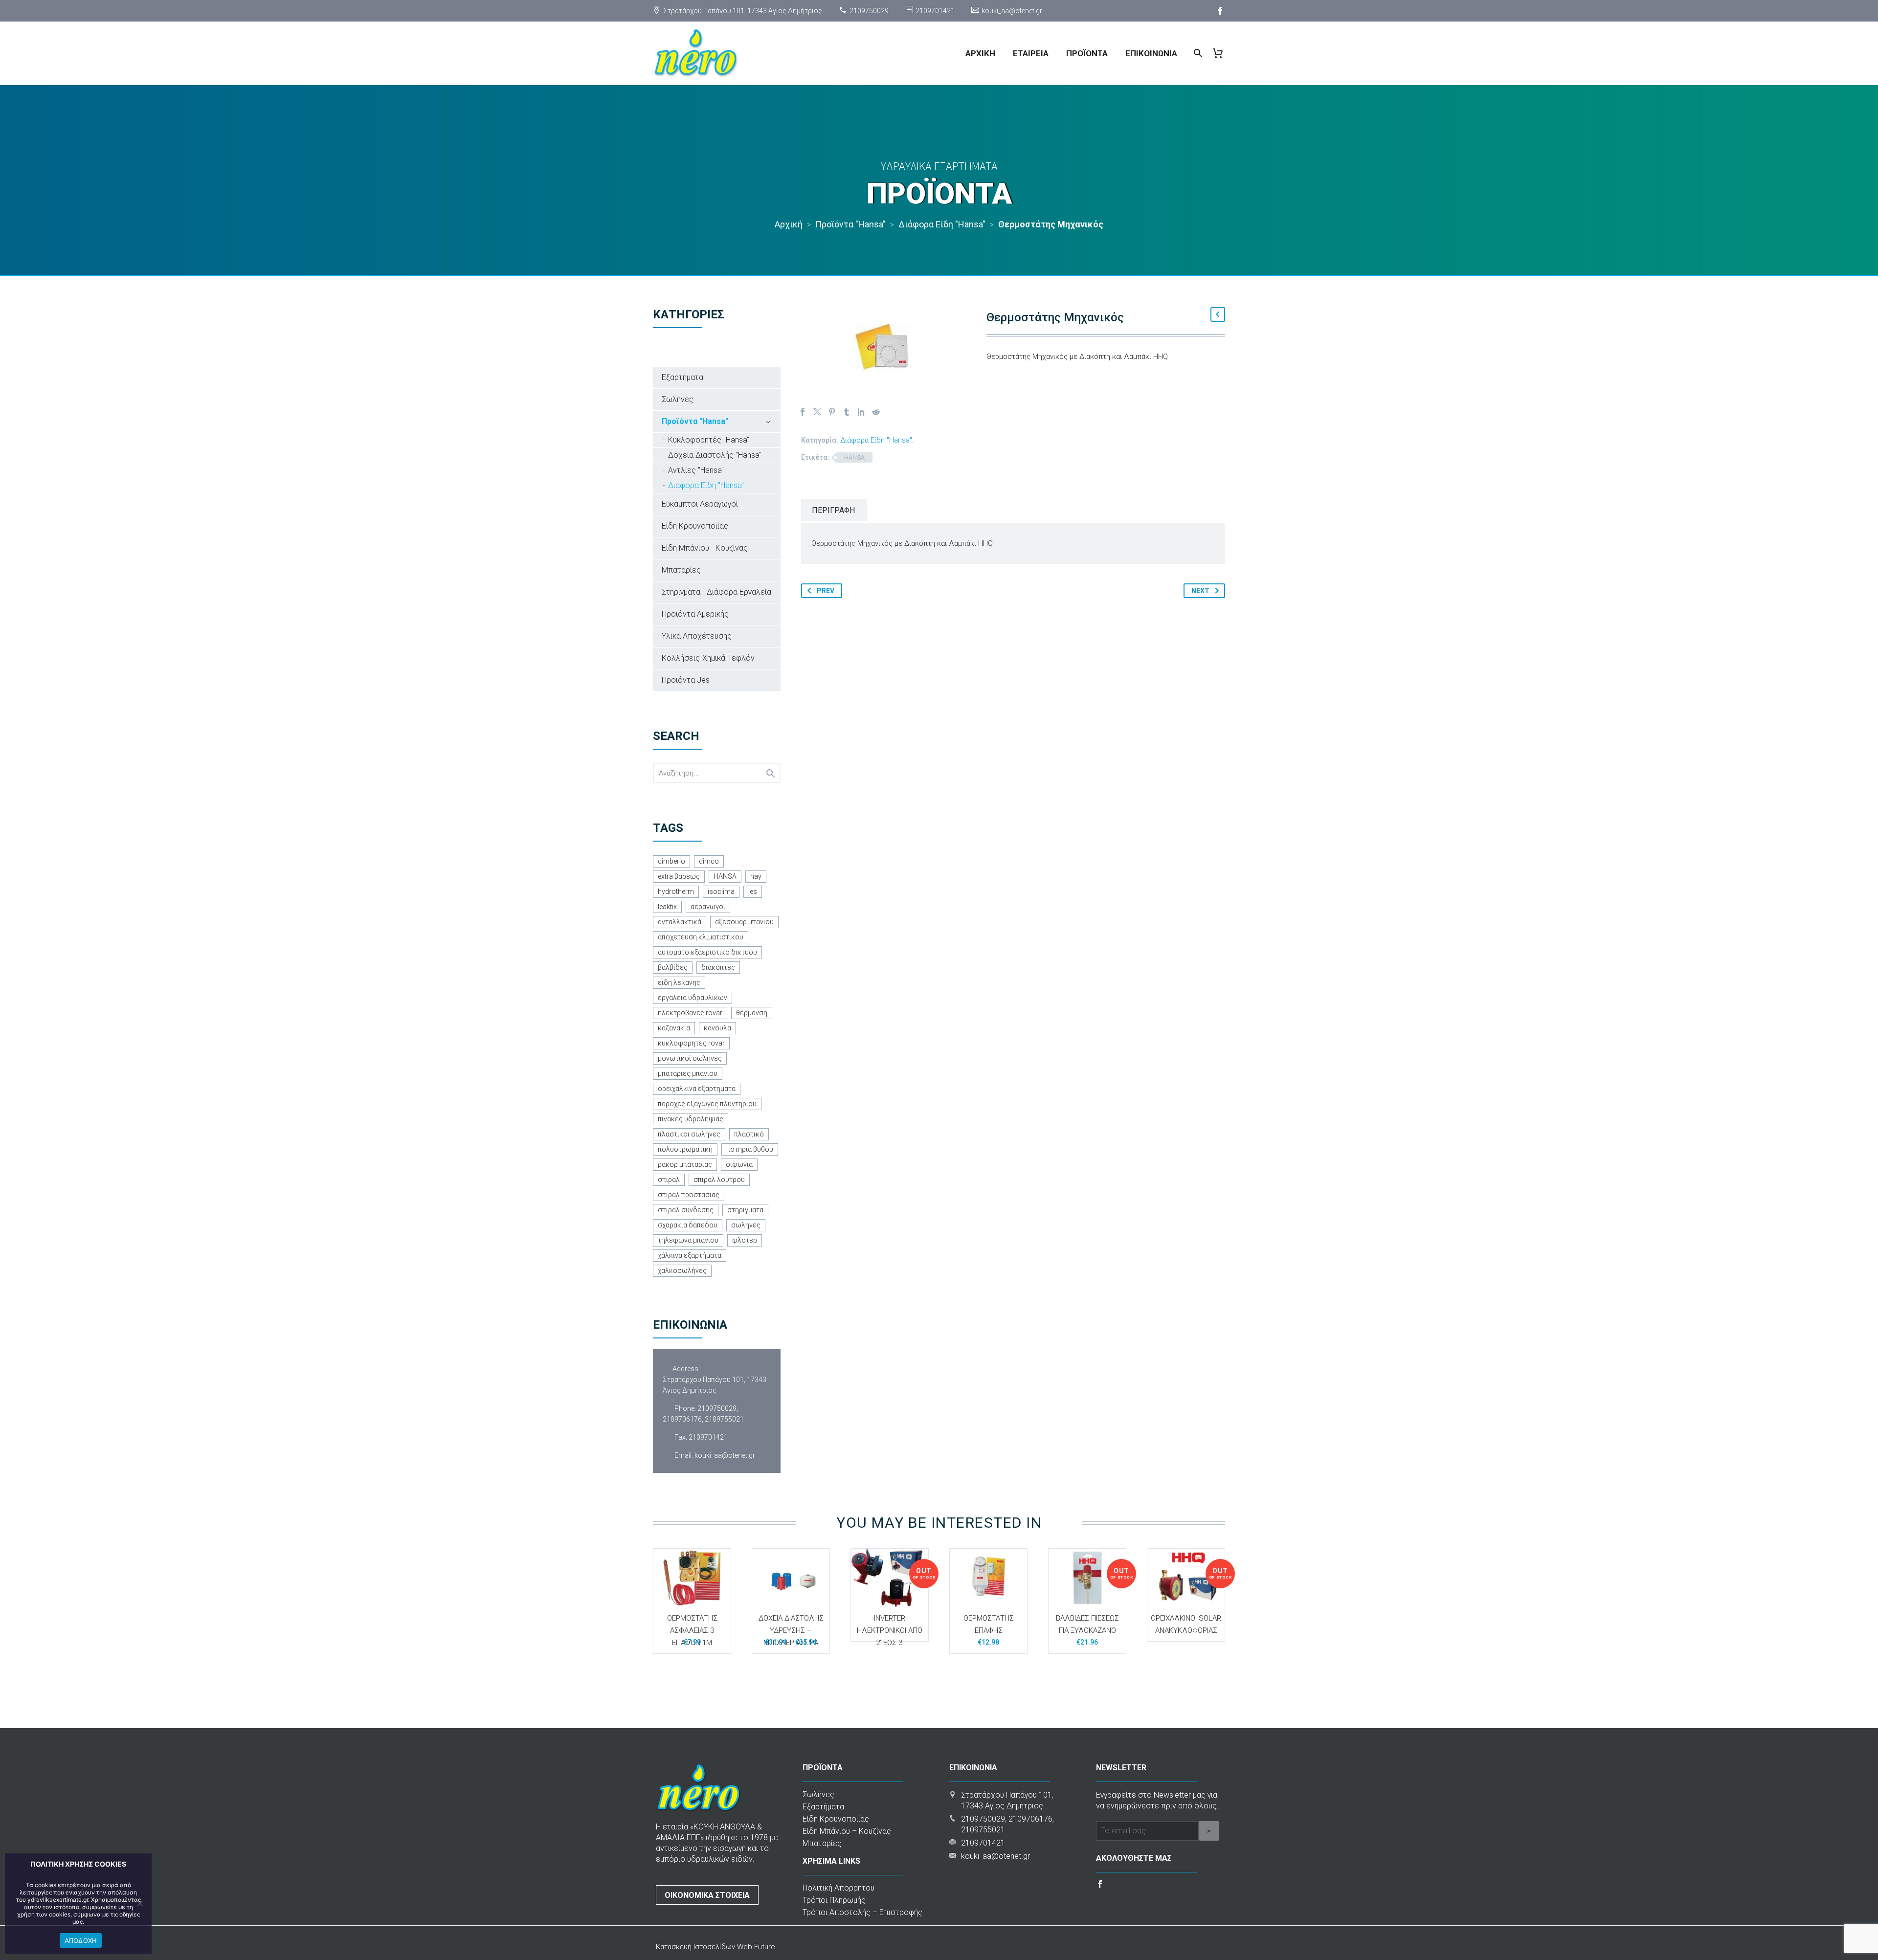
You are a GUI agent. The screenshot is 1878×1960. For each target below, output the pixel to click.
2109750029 (869, 11)
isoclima (721, 891)
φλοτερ (745, 1240)
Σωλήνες (678, 399)
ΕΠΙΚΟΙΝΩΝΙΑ (1151, 53)
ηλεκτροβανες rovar (690, 1013)
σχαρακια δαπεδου (688, 1225)
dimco (709, 861)
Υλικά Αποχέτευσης (697, 636)
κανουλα (717, 1028)
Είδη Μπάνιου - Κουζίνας (705, 548)
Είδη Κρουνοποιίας (695, 526)
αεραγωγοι (708, 907)
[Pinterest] (832, 412)
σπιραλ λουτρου (719, 1180)
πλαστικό (749, 1134)
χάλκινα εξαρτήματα (690, 1255)
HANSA (854, 457)
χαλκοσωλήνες (682, 1270)
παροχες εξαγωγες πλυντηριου (707, 1104)
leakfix (667, 907)
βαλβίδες (673, 967)
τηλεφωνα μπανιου (688, 1240)
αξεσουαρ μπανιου (744, 922)
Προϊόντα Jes (686, 680)
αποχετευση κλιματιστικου (701, 937)
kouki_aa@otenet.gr (1012, 11)
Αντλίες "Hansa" (696, 470)
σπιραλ (669, 1180)
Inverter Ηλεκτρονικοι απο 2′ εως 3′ (890, 1630)
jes (753, 891)
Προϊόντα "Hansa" (695, 421)
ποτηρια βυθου (750, 1149)
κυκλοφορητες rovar (691, 1043)
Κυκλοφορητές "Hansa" (709, 440)
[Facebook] (1220, 11)
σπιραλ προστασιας (689, 1195)
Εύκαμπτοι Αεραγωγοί (700, 504)
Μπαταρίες (681, 570)
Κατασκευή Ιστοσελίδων (696, 1947)
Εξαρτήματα (682, 377)
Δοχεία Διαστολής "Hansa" (715, 455)
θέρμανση (752, 1013)
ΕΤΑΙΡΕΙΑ (1031, 53)
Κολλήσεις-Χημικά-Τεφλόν (708, 658)
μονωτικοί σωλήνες (690, 1058)
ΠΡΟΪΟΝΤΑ (1087, 53)
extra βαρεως (679, 876)
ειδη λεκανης (679, 982)
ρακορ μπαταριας (685, 1164)
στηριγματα (745, 1210)
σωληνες (746, 1225)
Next (1200, 591)
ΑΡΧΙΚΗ (980, 53)
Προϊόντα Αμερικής (695, 614)
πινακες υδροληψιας (691, 1119)
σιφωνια (739, 1164)
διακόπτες (718, 967)
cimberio (671, 861)
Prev (826, 591)
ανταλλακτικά (680, 922)
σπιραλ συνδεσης (686, 1210)
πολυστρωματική (685, 1149)
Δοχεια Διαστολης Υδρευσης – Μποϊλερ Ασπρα (791, 1630)
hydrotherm (676, 891)
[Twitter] (817, 412)
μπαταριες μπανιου (688, 1073)
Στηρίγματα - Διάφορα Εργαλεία (716, 592)
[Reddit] (876, 412)
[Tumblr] (847, 412)
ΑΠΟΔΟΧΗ (81, 1940)
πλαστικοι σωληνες (689, 1134)
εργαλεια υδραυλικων (693, 998)
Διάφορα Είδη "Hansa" (876, 440)
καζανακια (674, 1028)
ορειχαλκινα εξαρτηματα (697, 1089)
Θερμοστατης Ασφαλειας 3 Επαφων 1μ (692, 1630)
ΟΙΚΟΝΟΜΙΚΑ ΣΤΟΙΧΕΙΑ (707, 1895)
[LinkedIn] (861, 412)
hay (756, 876)
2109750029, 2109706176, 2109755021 (703, 1414)
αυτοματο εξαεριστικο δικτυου (707, 952)
